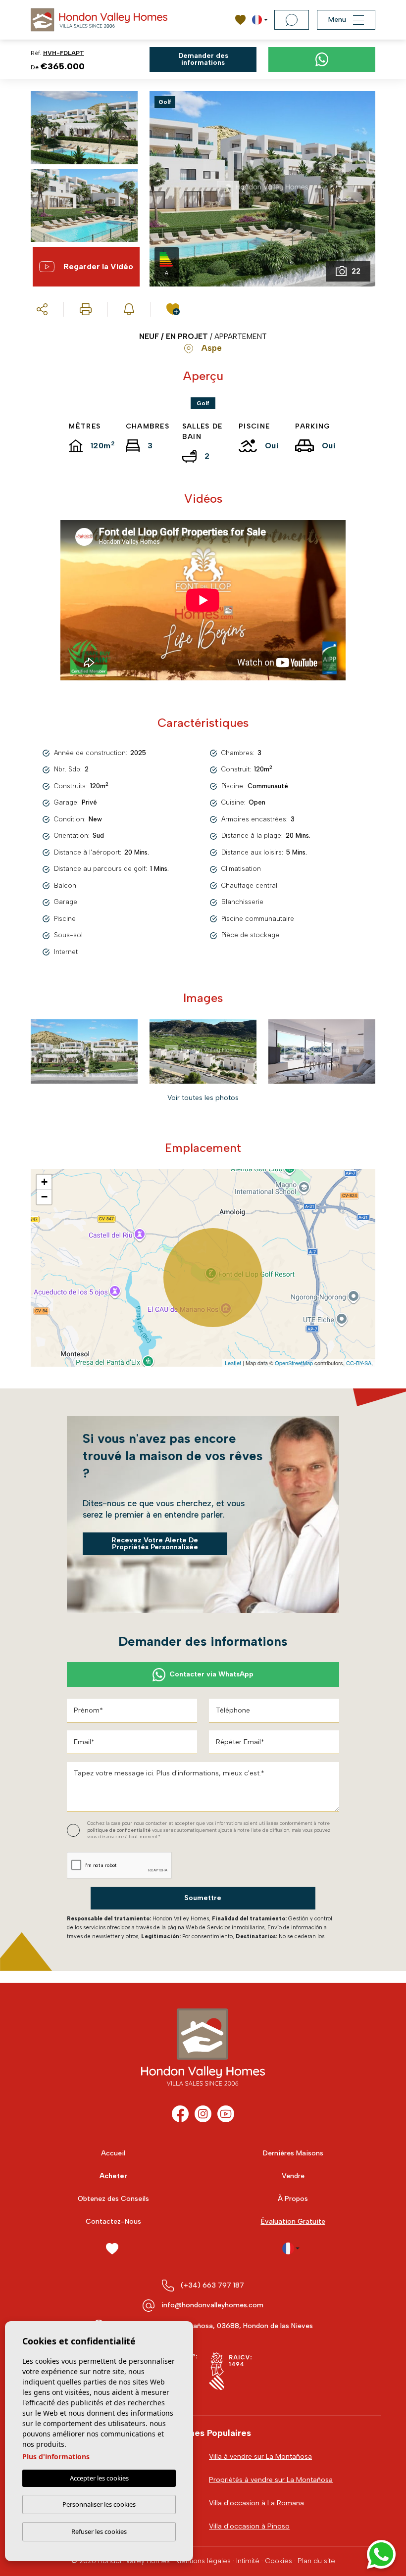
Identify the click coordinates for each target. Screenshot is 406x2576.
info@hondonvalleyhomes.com (212, 2305)
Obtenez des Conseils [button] (113, 2199)
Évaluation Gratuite (293, 2221)
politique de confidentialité (120, 1830)
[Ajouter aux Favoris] (175, 309)
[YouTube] (226, 2114)
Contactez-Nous (113, 2221)
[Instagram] (203, 2114)
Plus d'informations (56, 2457)
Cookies (279, 2561)
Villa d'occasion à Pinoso (249, 2526)
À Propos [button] (293, 2199)
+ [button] (44, 1182)
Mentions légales (203, 2561)
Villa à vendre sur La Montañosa (260, 2457)
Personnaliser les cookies (99, 2504)
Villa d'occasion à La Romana (256, 2503)
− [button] (44, 1197)
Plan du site (316, 2561)
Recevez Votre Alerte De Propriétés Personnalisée (155, 1544)
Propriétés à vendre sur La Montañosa (271, 2480)
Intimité (248, 2561)
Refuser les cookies (99, 2531)
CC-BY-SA (359, 1363)
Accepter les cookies (99, 2478)
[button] (42, 309)
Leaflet (233, 1363)
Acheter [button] (113, 2176)
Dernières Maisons (293, 2153)
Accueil (113, 2153)
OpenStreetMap (294, 1363)
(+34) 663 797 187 (212, 2285)
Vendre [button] (293, 2176)
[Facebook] (180, 2114)
